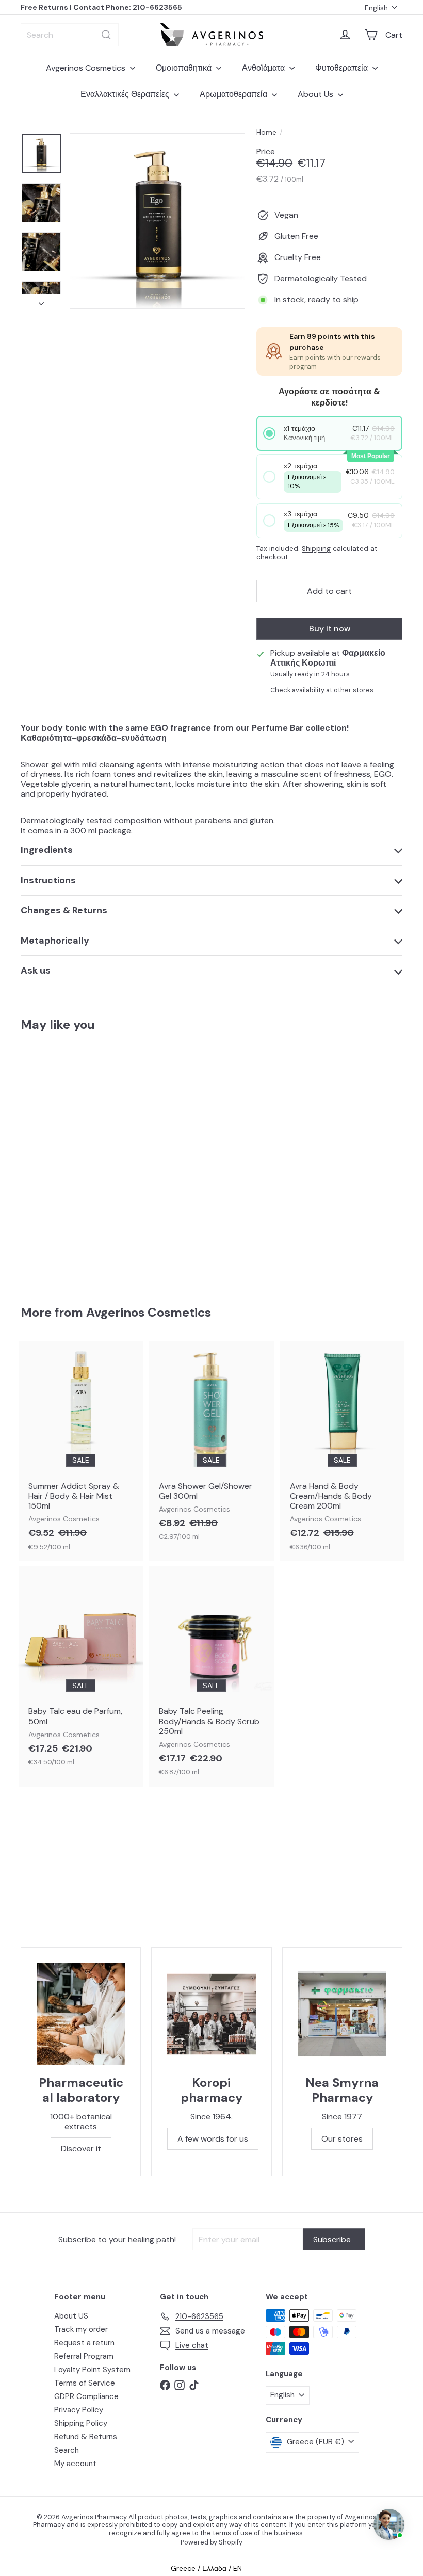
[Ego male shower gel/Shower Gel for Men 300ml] (48, 1161)
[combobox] (70, 35)
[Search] (106, 35)
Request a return (84, 2343)
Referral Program (84, 2356)
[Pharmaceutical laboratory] (81, 2014)
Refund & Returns (86, 2437)
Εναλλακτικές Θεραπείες (126, 94)
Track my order (81, 2329)
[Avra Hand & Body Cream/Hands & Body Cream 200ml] (342, 1451)
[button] (329, 433)
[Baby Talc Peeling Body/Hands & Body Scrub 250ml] (211, 1676)
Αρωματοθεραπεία (234, 94)
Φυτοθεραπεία (343, 68)
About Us (316, 94)
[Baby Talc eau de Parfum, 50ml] (81, 1672)
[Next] (41, 301)
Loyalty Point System (92, 2370)
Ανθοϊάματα (264, 68)
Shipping (316, 549)
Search (67, 2450)
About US (71, 2316)
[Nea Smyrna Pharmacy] (342, 2014)
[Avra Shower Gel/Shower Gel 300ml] (211, 1446)
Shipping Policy (81, 2423)
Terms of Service (85, 2383)
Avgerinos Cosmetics (87, 68)
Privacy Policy (79, 2410)
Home (266, 132)
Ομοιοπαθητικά (185, 68)
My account (75, 2464)
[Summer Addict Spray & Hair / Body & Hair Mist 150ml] (81, 1451)
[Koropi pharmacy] (211, 2014)
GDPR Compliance (86, 2396)
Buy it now (330, 629)
